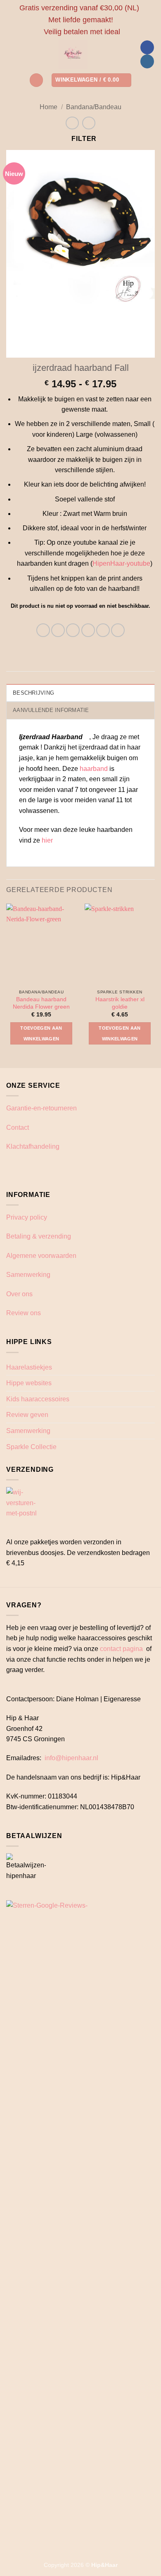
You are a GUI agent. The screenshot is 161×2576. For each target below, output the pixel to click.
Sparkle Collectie (31, 1447)
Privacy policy (27, 1217)
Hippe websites (29, 1383)
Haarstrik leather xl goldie (120, 1003)
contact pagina (121, 1649)
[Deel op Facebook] (58, 630)
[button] (36, 80)
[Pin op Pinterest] (103, 630)
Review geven (27, 1415)
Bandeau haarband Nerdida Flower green (41, 1003)
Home (49, 107)
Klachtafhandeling (33, 1146)
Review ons (24, 1313)
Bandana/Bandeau (94, 107)
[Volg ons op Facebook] (147, 47)
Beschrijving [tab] (33, 693)
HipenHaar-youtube (121, 563)
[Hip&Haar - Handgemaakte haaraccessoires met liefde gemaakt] (73, 54)
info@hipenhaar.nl (71, 1758)
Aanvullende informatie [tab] (51, 710)
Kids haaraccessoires (38, 1399)
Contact (18, 1128)
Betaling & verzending (39, 1236)
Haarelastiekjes (29, 1367)
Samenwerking (28, 1275)
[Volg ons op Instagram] (147, 61)
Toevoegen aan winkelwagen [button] (41, 1033)
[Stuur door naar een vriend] (88, 630)
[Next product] (72, 123)
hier (48, 840)
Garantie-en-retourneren (41, 1108)
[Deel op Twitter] (73, 630)
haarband (94, 769)
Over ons (19, 1294)
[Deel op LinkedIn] (118, 630)
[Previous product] (89, 123)
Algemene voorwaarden (41, 1256)
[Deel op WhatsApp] (43, 630)
